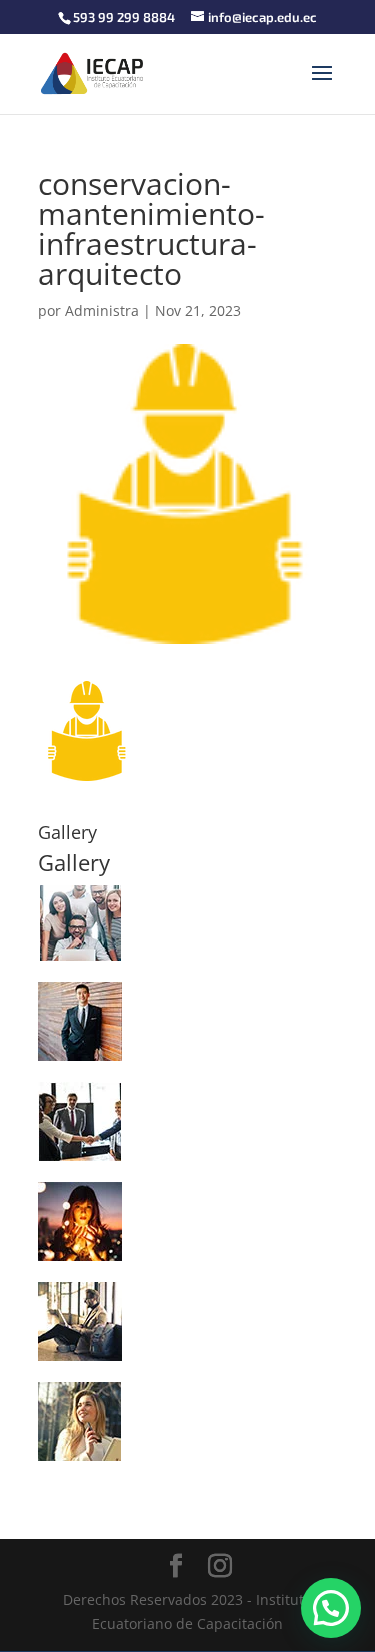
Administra (102, 310)
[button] (331, 1608)
